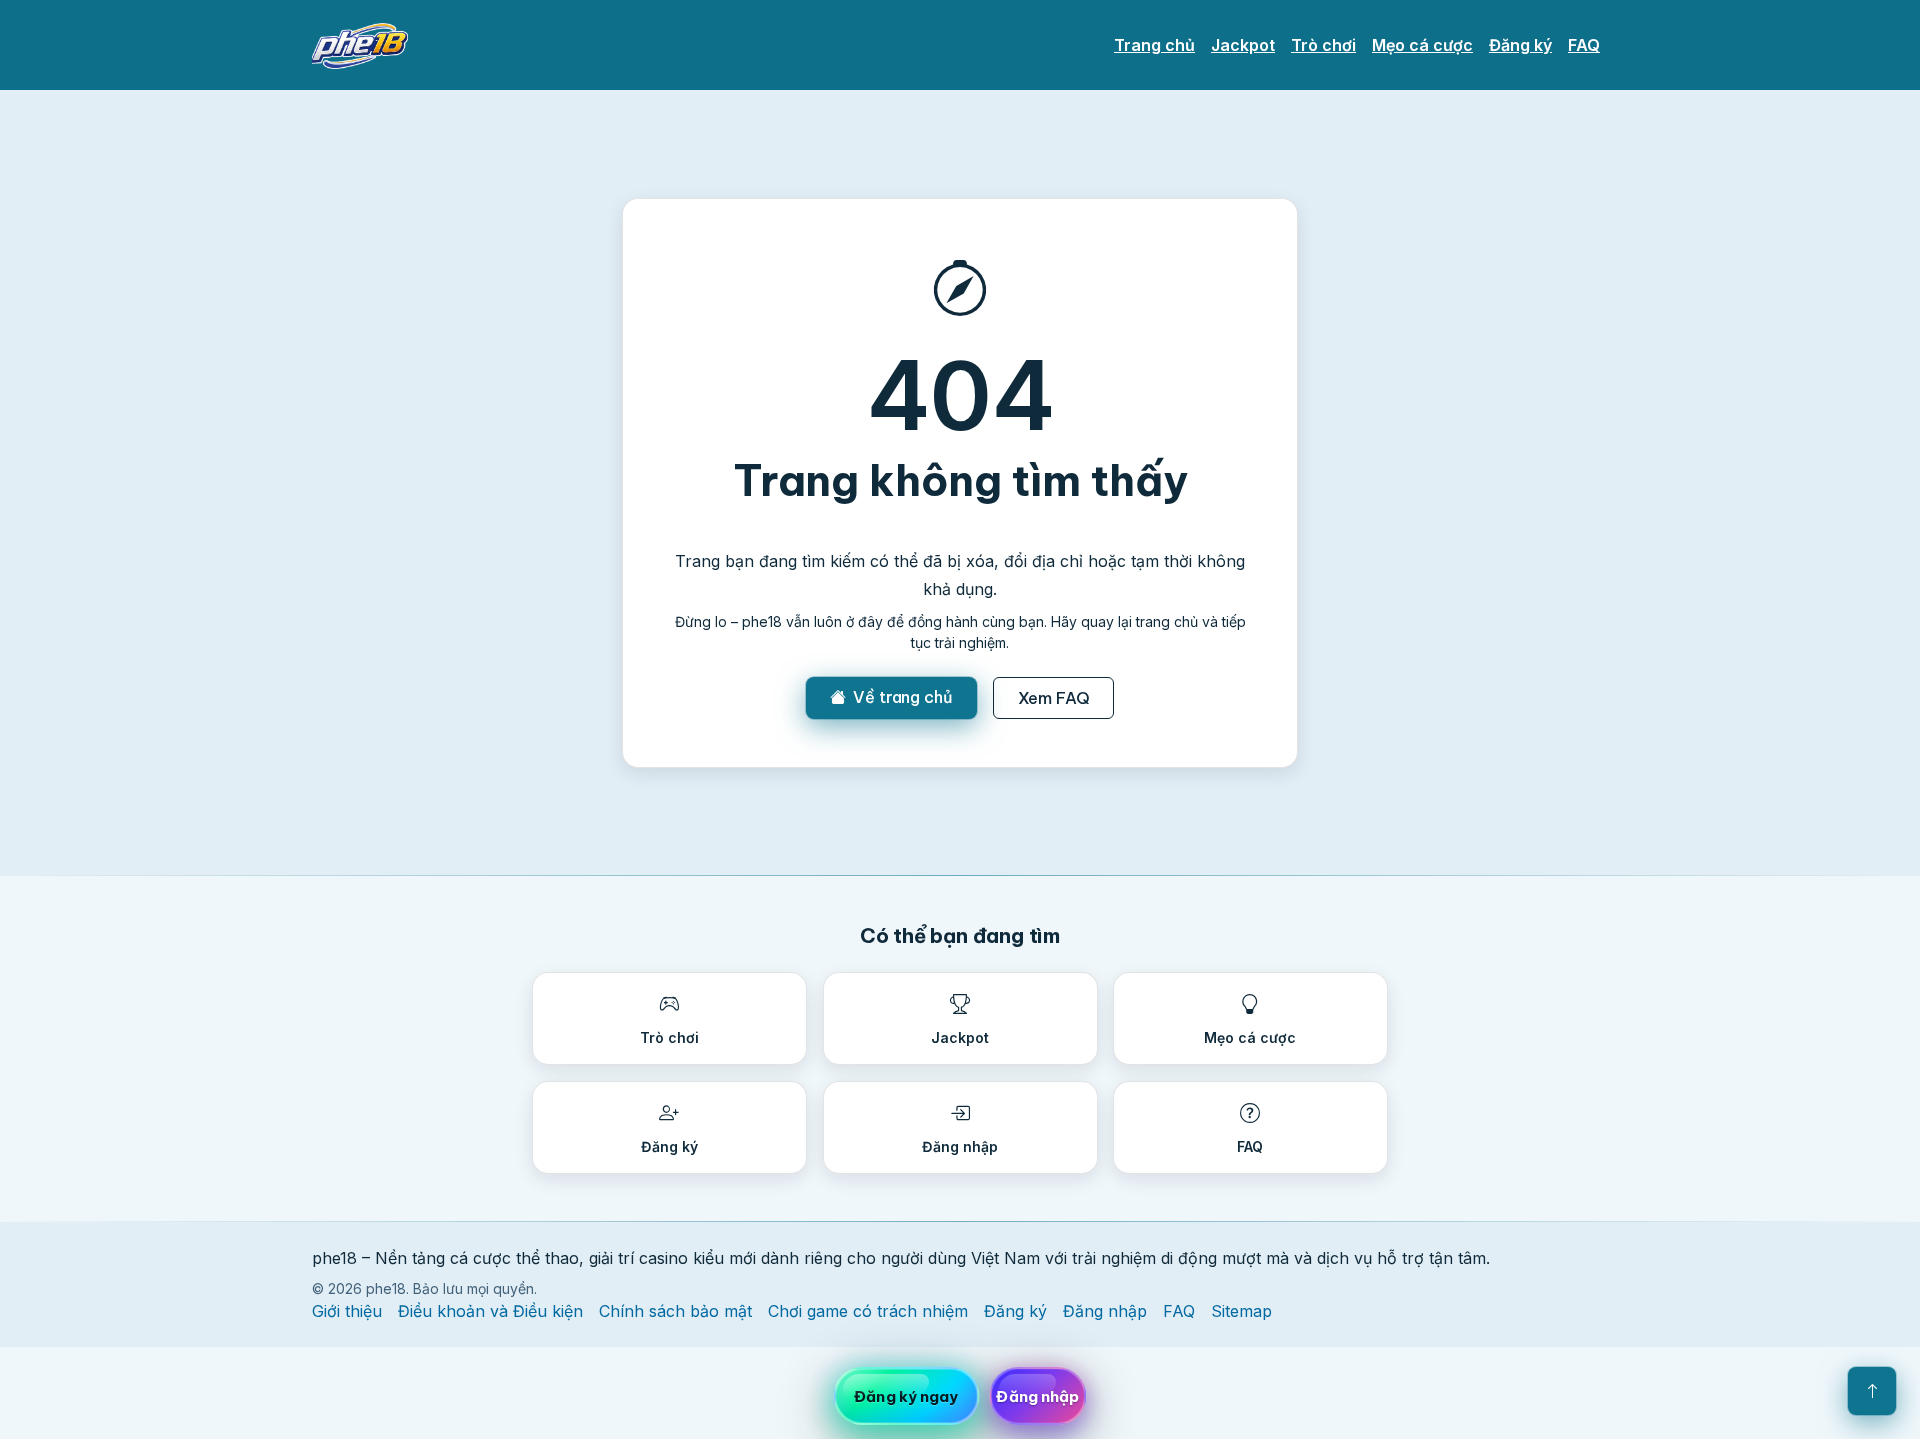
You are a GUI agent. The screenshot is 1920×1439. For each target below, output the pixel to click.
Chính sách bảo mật (675, 1311)
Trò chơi (1323, 45)
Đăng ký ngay (906, 1396)
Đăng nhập (1105, 1311)
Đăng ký (1520, 45)
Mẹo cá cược (1422, 45)
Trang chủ (1154, 45)
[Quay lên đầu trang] (1872, 1391)
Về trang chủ (902, 697)
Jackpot (1243, 45)
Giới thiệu (347, 1311)
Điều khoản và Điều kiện (490, 1311)
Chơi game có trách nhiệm (868, 1311)
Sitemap (1241, 1311)
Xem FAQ (1054, 698)
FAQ (1584, 45)
